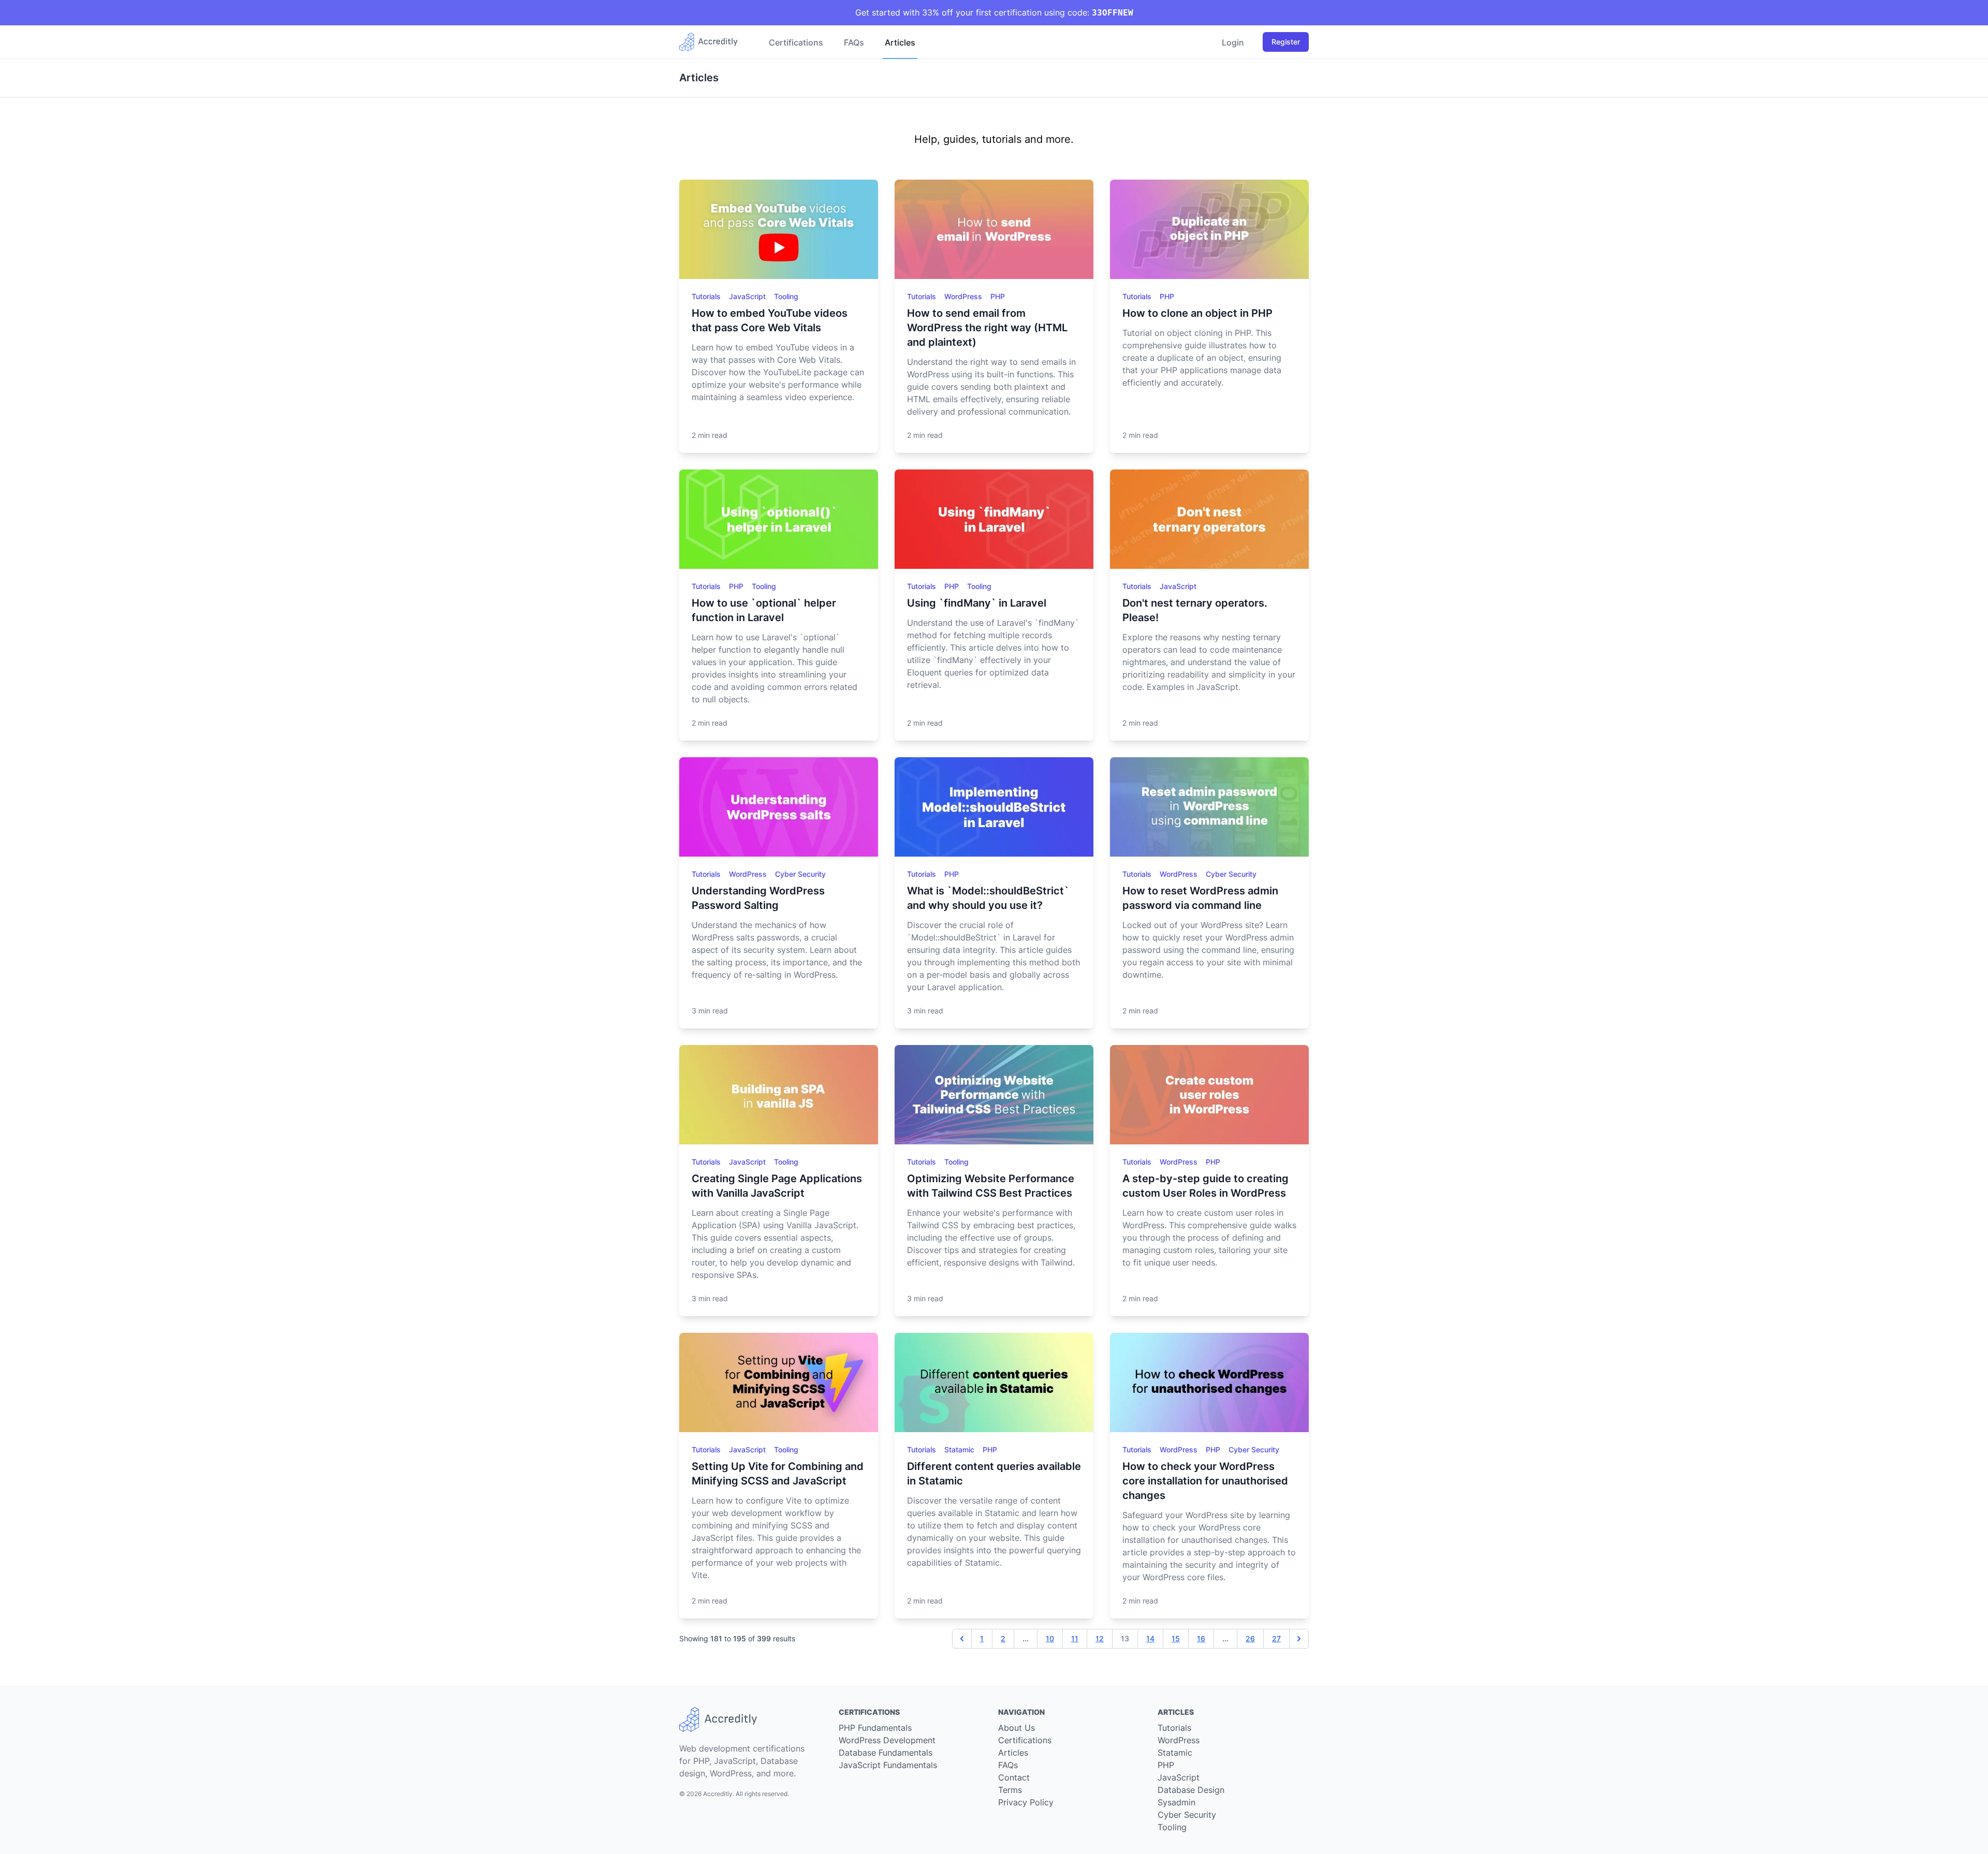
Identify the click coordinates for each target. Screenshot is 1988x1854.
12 (1100, 1638)
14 (1150, 1638)
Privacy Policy (1026, 1802)
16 (1201, 1638)
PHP (998, 296)
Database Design (1191, 1790)
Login (1233, 42)
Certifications (796, 42)
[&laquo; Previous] (962, 1639)
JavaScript (748, 296)
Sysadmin (1176, 1802)
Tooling (786, 296)
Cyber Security (800, 874)
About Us (1017, 1728)
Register (1286, 42)
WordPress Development (887, 1740)
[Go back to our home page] (713, 42)
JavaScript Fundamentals (888, 1765)
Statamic (960, 1450)
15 (1176, 1638)
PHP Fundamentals (875, 1728)
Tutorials (707, 296)
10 (1050, 1638)
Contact (1014, 1777)
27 (1276, 1638)
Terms (1010, 1790)
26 (1250, 1638)
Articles (900, 42)
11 (1075, 1638)
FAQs (854, 42)
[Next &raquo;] (1299, 1639)
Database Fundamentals (886, 1753)
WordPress (964, 296)
